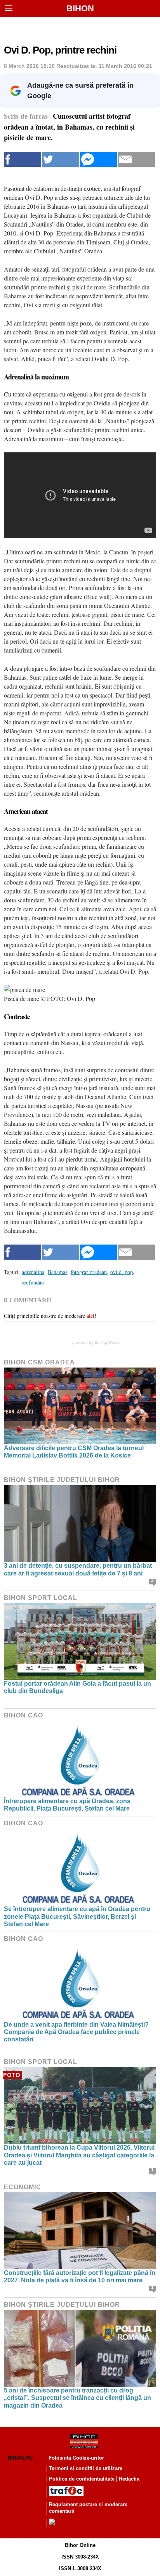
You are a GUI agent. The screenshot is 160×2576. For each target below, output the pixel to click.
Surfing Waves (107, 1343)
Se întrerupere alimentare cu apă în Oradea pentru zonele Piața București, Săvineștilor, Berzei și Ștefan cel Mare (77, 1916)
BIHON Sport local (41, 1598)
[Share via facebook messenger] (99, 159)
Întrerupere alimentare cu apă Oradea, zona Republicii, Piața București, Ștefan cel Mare (67, 1805)
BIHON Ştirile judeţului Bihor (62, 1480)
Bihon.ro (20, 2458)
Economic (23, 2187)
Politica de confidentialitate (82, 2479)
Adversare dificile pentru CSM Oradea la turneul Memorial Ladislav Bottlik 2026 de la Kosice (74, 1452)
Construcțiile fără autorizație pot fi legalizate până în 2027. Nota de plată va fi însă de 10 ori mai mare (80, 2277)
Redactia (129, 2479)
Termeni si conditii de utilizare (86, 2468)
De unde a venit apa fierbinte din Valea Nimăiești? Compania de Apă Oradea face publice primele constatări (76, 2032)
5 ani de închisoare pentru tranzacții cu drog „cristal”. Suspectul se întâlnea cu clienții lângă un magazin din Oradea (77, 2398)
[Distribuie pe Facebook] (23, 159)
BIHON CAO (23, 1715)
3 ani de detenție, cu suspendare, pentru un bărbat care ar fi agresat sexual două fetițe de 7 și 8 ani (78, 1569)
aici (90, 1316)
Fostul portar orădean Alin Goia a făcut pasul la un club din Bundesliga (77, 1687)
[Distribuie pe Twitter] (61, 159)
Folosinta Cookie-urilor (76, 2458)
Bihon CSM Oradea (39, 1362)
